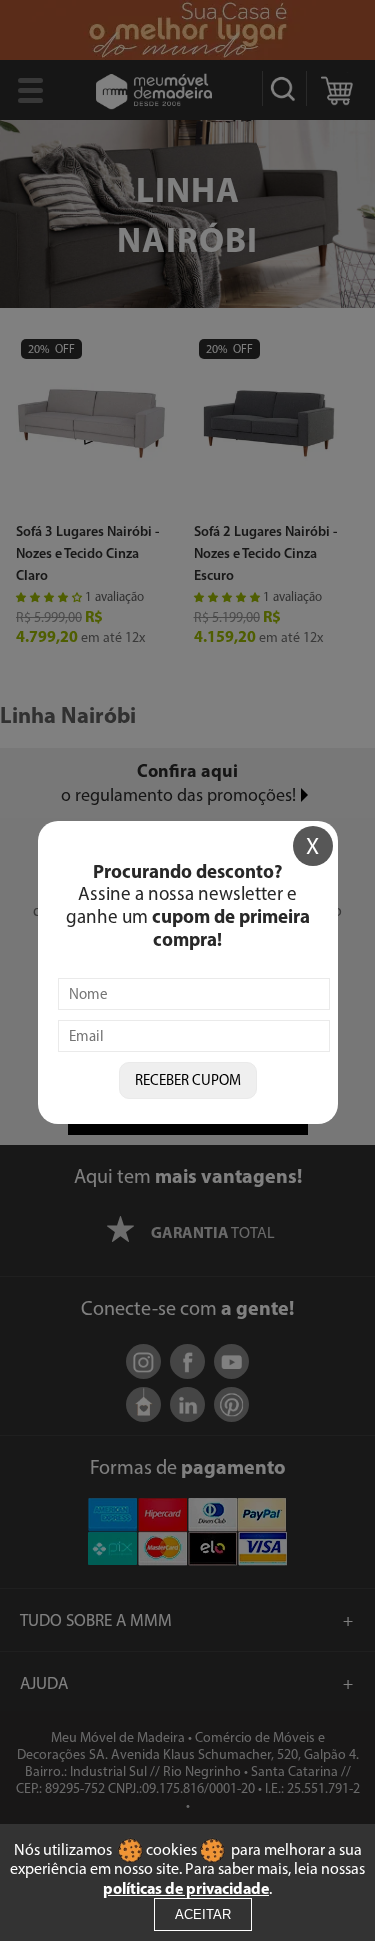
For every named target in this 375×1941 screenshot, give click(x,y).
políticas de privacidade (186, 1888)
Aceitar (203, 1914)
